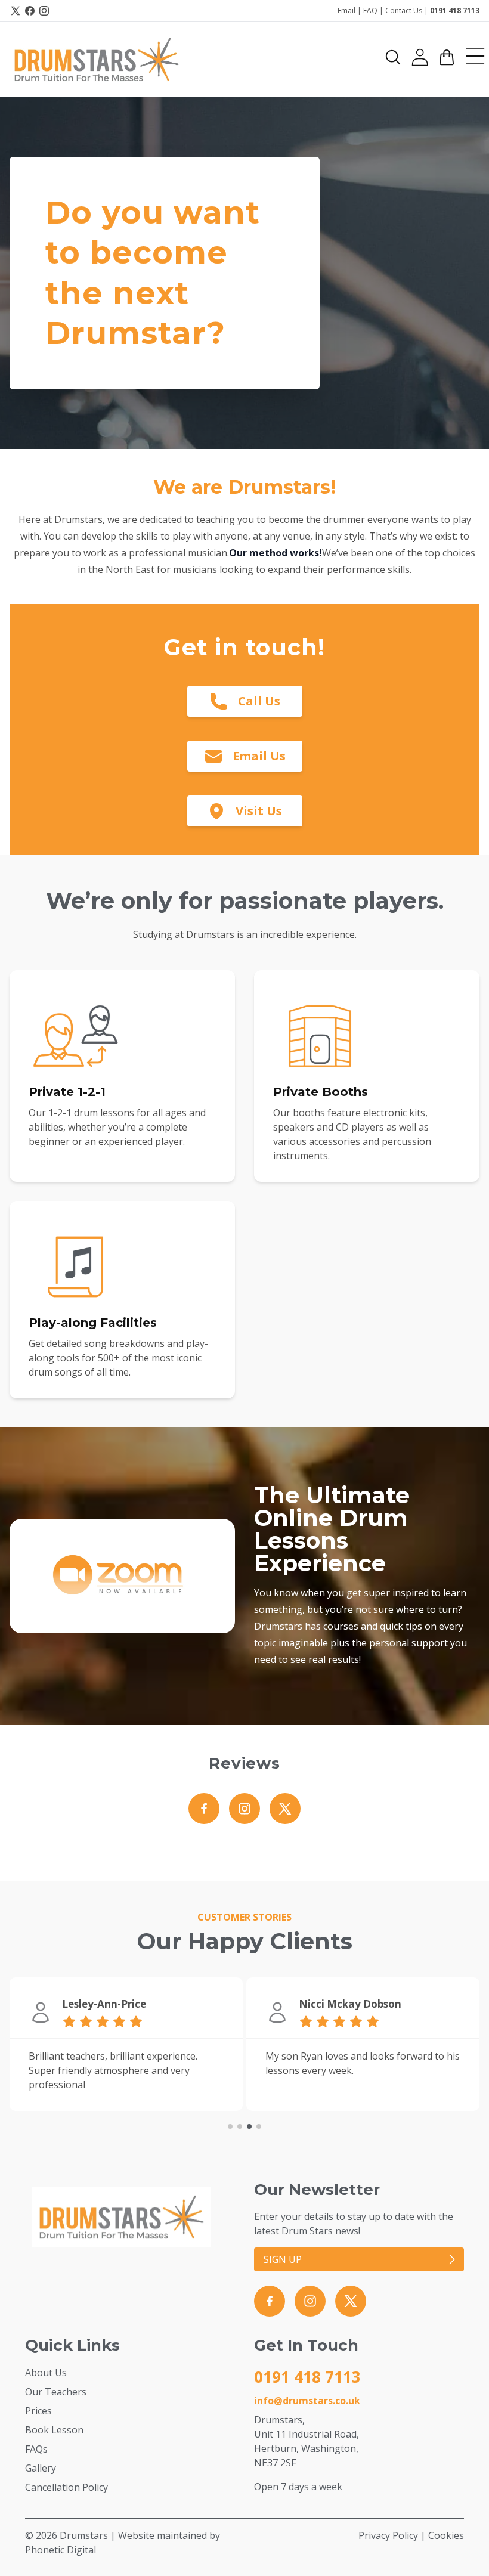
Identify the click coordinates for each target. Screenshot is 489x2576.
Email (346, 10)
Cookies (446, 2535)
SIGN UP (283, 2259)
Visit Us (259, 811)
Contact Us (404, 10)
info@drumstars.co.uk (307, 2401)
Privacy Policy (388, 2535)
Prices (38, 2411)
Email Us (259, 756)
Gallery (41, 2468)
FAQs (36, 2449)
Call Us (259, 701)
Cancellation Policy (66, 2487)
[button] (393, 57)
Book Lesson (54, 2430)
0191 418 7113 (455, 10)
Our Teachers (56, 2392)
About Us (46, 2373)
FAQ (370, 10)
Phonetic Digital (61, 2550)
